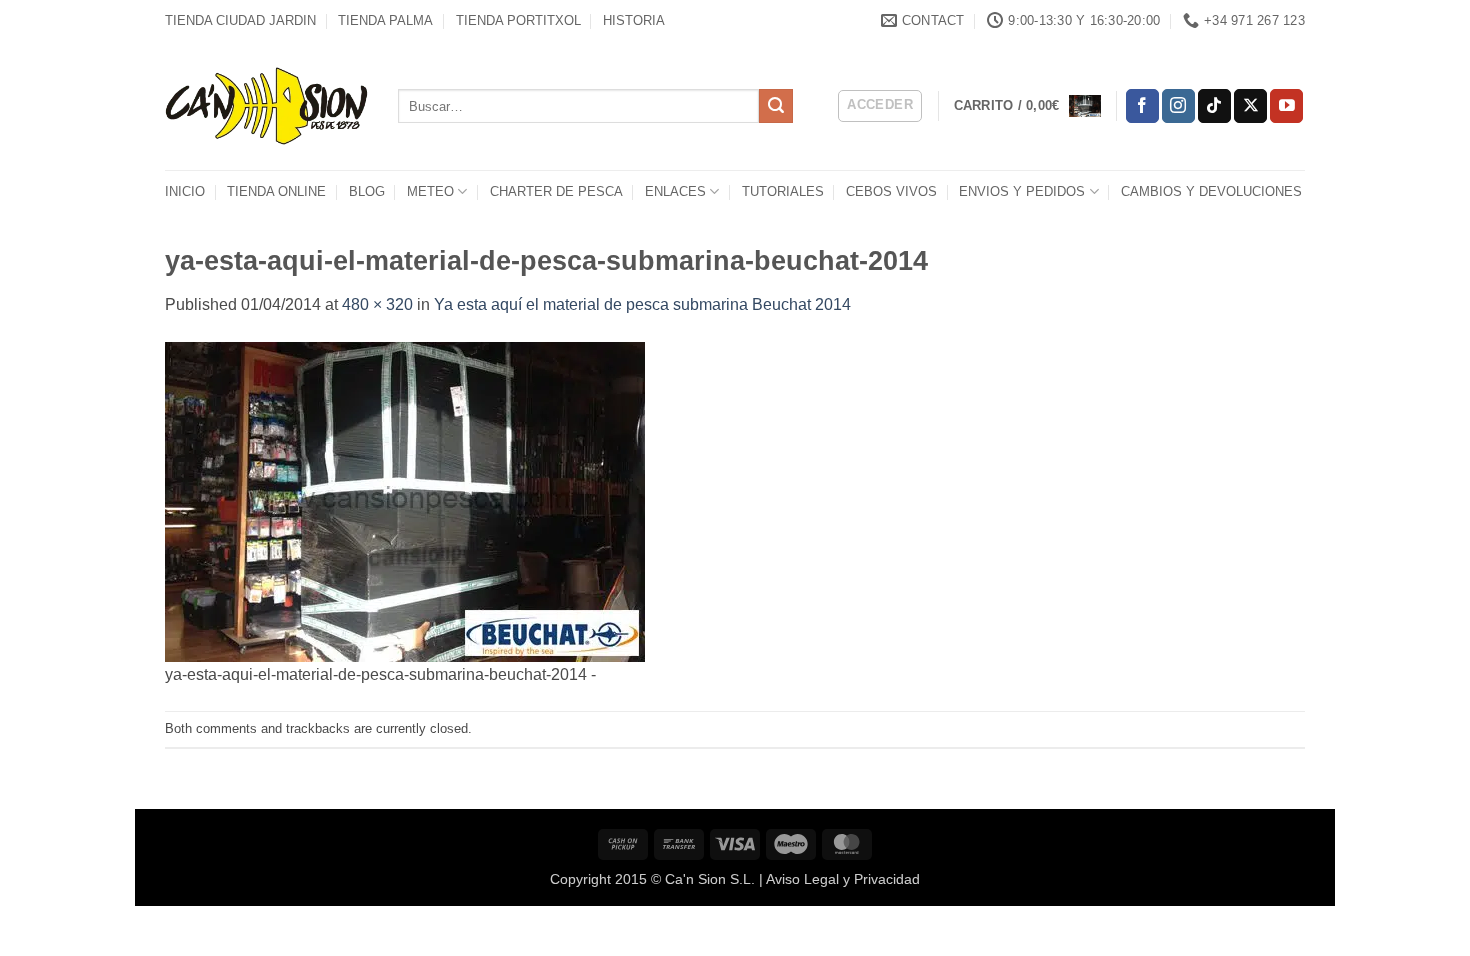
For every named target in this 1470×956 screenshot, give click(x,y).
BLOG (367, 191)
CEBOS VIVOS (891, 191)
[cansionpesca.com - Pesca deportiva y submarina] (266, 105)
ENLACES (675, 191)
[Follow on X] (1250, 106)
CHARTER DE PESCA (556, 191)
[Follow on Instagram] (1178, 106)
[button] (880, 106)
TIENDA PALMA (385, 20)
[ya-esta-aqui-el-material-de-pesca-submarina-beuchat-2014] (405, 500)
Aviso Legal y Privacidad (843, 879)
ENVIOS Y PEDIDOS (1022, 191)
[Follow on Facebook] (1142, 106)
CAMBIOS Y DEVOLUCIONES (1211, 191)
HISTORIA (634, 20)
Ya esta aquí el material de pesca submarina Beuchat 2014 (642, 304)
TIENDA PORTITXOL (518, 20)
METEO (430, 191)
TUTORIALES (783, 191)
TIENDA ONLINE (276, 191)
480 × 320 (377, 304)
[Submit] (776, 106)
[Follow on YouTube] (1286, 106)
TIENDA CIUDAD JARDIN (240, 20)
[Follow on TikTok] (1214, 106)
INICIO (185, 191)
